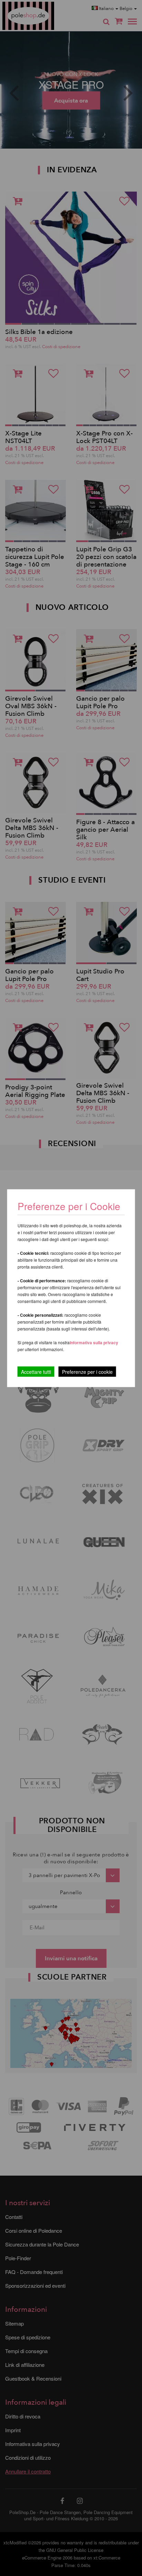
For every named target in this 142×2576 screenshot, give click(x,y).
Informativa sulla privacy (94, 1342)
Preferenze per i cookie (87, 1371)
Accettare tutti (36, 1371)
